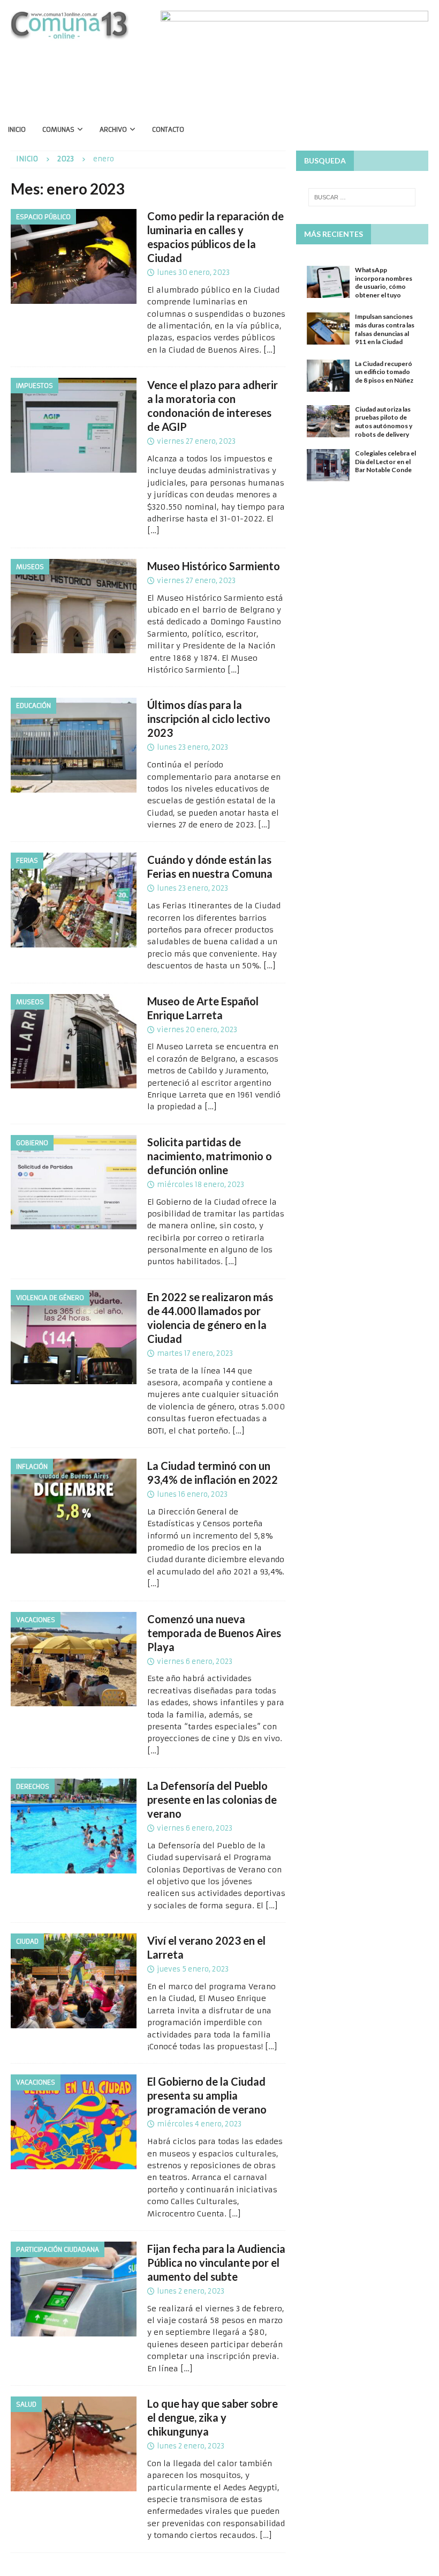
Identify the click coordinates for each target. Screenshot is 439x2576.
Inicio (17, 129)
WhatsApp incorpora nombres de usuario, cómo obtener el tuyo (384, 282)
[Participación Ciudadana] (74, 2289)
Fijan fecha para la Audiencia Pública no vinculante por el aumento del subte (216, 2263)
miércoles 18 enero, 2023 (200, 1185)
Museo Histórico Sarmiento (214, 566)
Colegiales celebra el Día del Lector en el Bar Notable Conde (385, 461)
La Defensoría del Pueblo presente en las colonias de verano (212, 1800)
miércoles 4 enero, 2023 (199, 2124)
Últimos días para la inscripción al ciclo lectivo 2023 (209, 719)
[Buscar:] (362, 197)
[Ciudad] (74, 1981)
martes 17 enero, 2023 (195, 1353)
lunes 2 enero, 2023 (191, 2291)
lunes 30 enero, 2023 (193, 272)
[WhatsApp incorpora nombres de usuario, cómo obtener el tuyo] (328, 282)
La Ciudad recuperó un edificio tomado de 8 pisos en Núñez (384, 372)
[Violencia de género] (74, 1337)
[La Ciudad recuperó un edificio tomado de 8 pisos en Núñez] (328, 376)
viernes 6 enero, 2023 (195, 1662)
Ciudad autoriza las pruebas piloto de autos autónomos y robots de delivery (384, 422)
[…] (270, 350)
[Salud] (74, 2444)
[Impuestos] (74, 425)
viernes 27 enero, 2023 (196, 441)
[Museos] (74, 606)
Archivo (113, 129)
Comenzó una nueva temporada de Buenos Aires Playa (214, 1633)
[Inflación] (74, 1506)
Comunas (58, 129)
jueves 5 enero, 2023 (193, 1969)
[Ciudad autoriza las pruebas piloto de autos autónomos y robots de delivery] (328, 421)
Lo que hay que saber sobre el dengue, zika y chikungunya (213, 2417)
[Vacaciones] (74, 1659)
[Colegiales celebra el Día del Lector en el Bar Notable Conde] (328, 465)
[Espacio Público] (74, 256)
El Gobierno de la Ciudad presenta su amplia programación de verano (207, 2095)
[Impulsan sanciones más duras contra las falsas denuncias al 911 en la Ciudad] (328, 328)
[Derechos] (74, 1826)
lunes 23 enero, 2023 (192, 747)
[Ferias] (74, 900)
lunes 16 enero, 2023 (192, 1494)
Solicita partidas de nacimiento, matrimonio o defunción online (210, 1156)
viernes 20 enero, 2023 (197, 1030)
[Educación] (74, 745)
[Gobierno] (74, 1182)
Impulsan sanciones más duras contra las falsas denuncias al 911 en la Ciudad (385, 329)
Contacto (168, 129)
